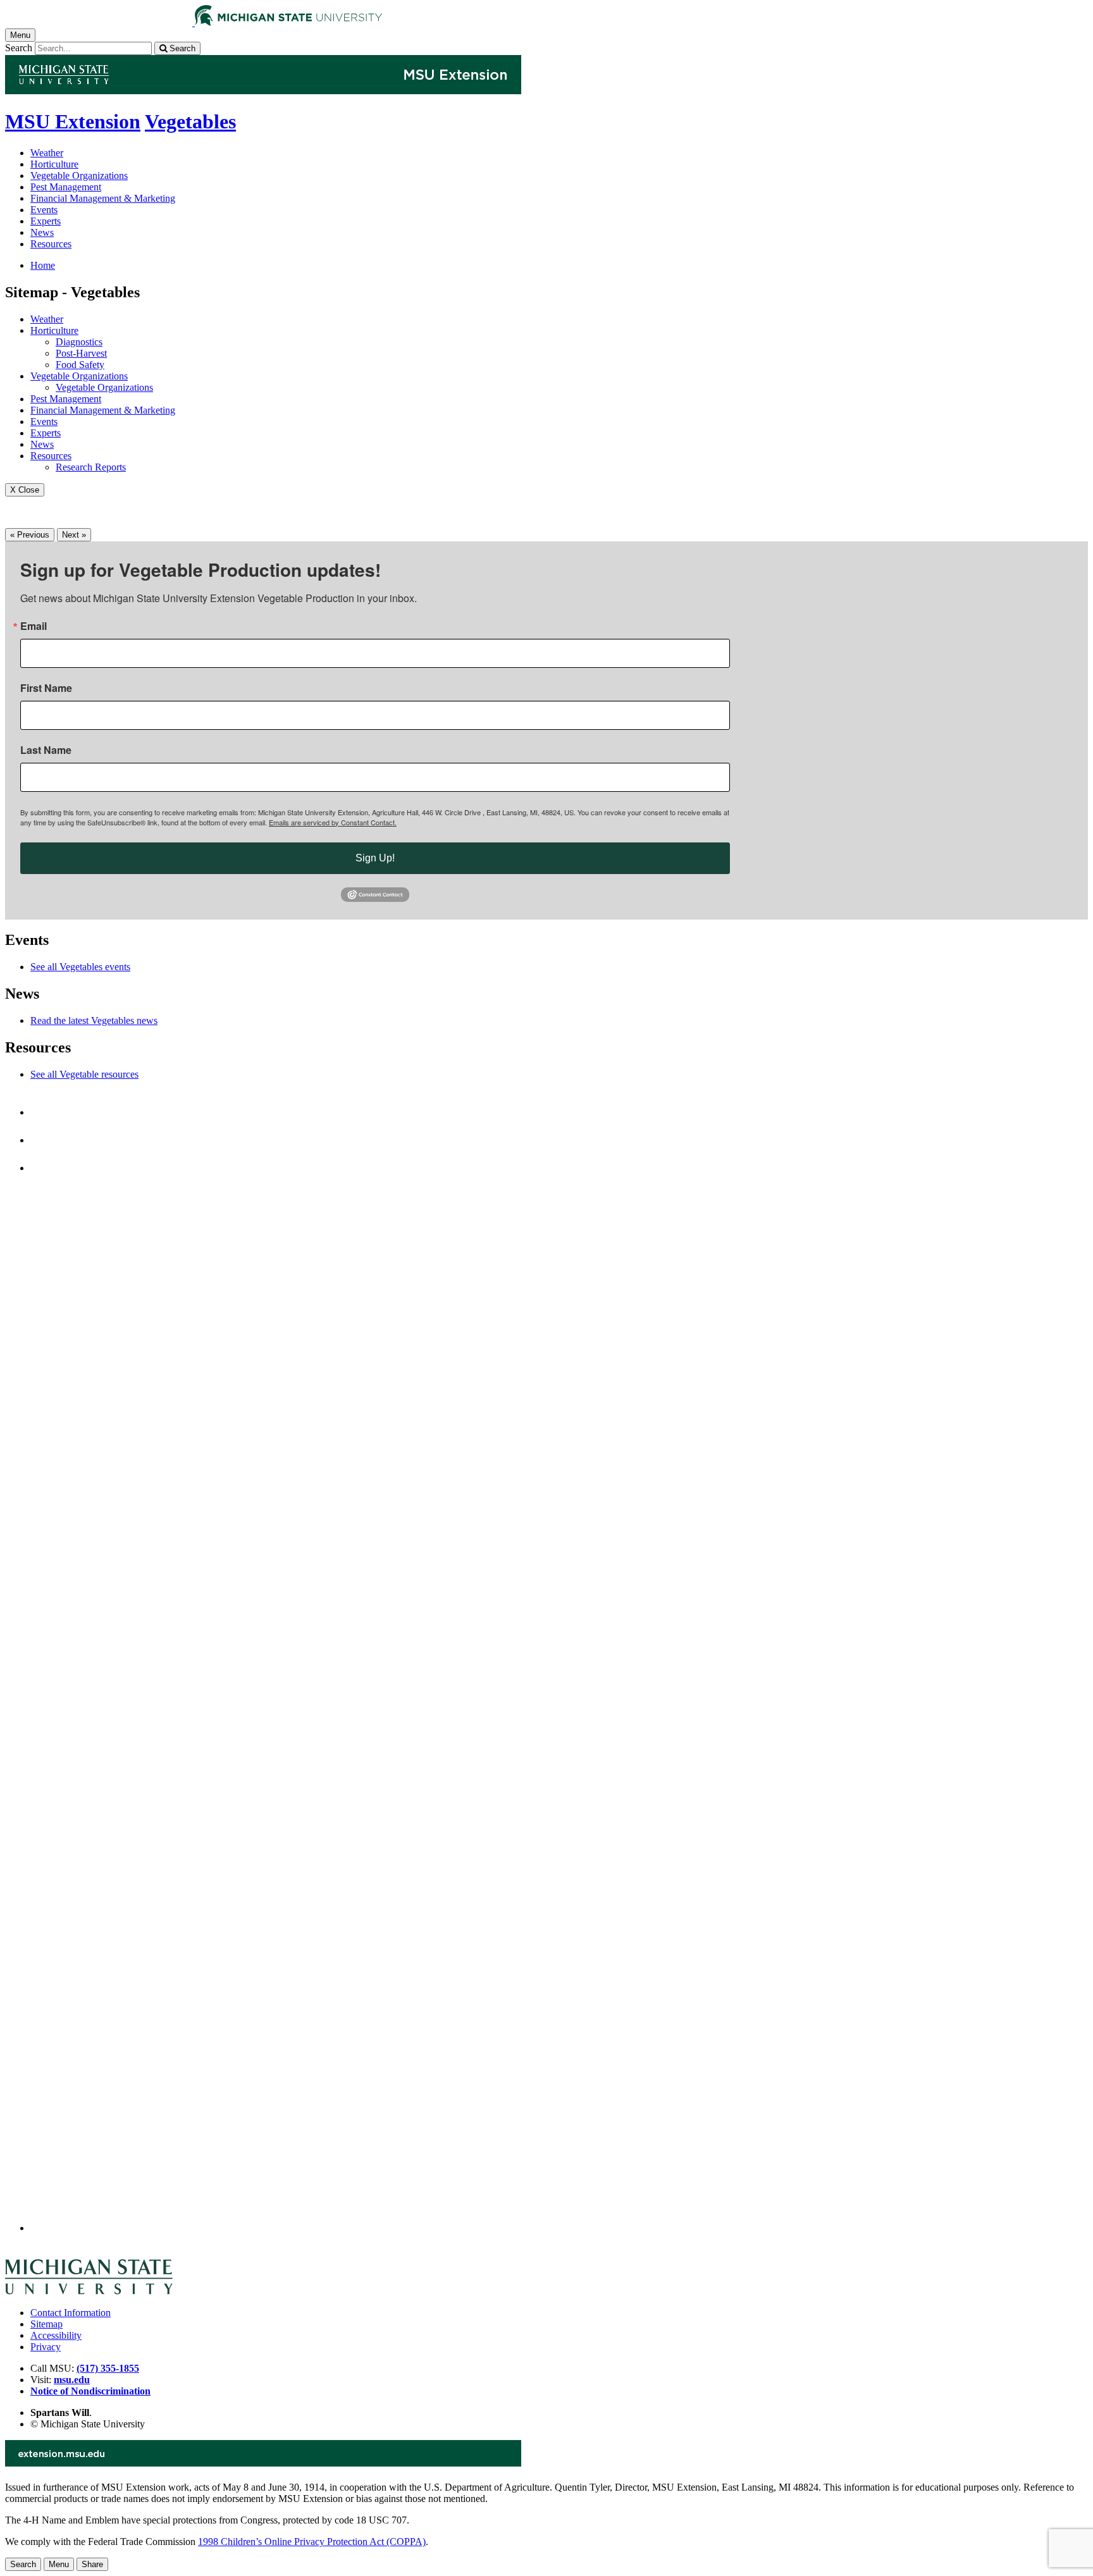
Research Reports (91, 467)
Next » (74, 535)
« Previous (30, 535)
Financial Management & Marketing (103, 198)
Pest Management (66, 187)
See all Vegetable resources (84, 1074)
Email (34, 626)
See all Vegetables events (80, 967)
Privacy (46, 2347)
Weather (47, 153)
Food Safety (80, 365)
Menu (59, 2564)
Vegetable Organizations (79, 176)
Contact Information (71, 2313)
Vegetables (190, 121)
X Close (25, 490)
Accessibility (56, 2335)
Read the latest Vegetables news (94, 1020)
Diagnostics (79, 342)
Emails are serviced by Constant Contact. (333, 822)
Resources (51, 244)
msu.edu (72, 2380)
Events (44, 210)
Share (92, 2564)
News (42, 232)
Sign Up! (375, 858)
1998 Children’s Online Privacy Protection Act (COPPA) (312, 2542)
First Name (46, 688)
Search (19, 48)
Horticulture (54, 164)
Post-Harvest (81, 353)
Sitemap (46, 2324)
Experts (46, 221)
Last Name (46, 750)
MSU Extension (73, 121)
